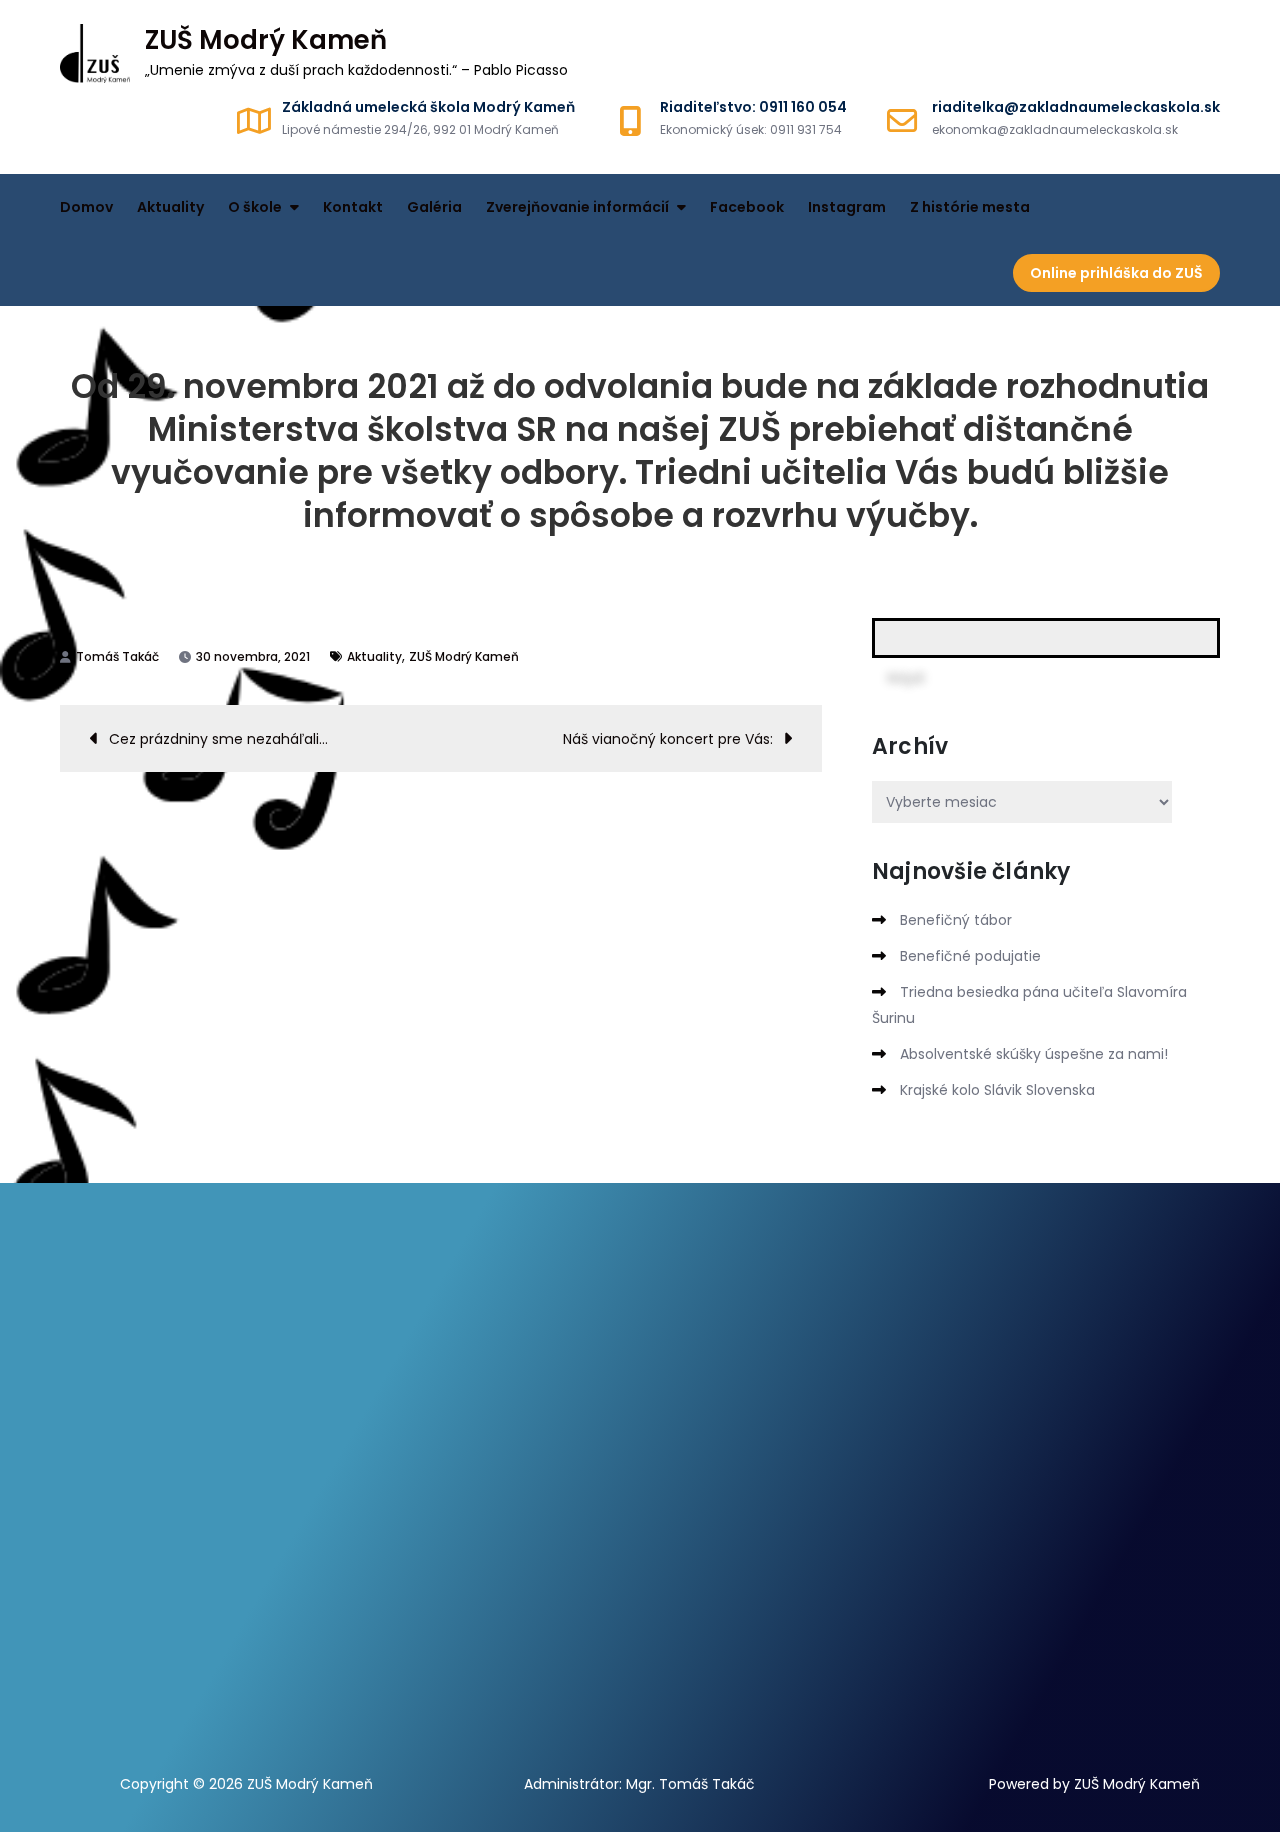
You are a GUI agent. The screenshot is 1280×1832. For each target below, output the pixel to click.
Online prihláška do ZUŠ (1116, 273)
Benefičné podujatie (970, 956)
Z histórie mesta (970, 207)
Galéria (434, 207)
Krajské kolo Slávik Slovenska (997, 1090)
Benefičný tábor (956, 920)
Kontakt (353, 207)
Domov (86, 207)
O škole (255, 207)
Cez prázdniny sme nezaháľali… (218, 739)
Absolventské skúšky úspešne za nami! (1034, 1054)
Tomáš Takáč (117, 656)
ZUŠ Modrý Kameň (266, 40)
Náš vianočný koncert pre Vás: (668, 739)
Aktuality (170, 207)
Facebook (747, 207)
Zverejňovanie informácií (577, 207)
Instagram (847, 207)
